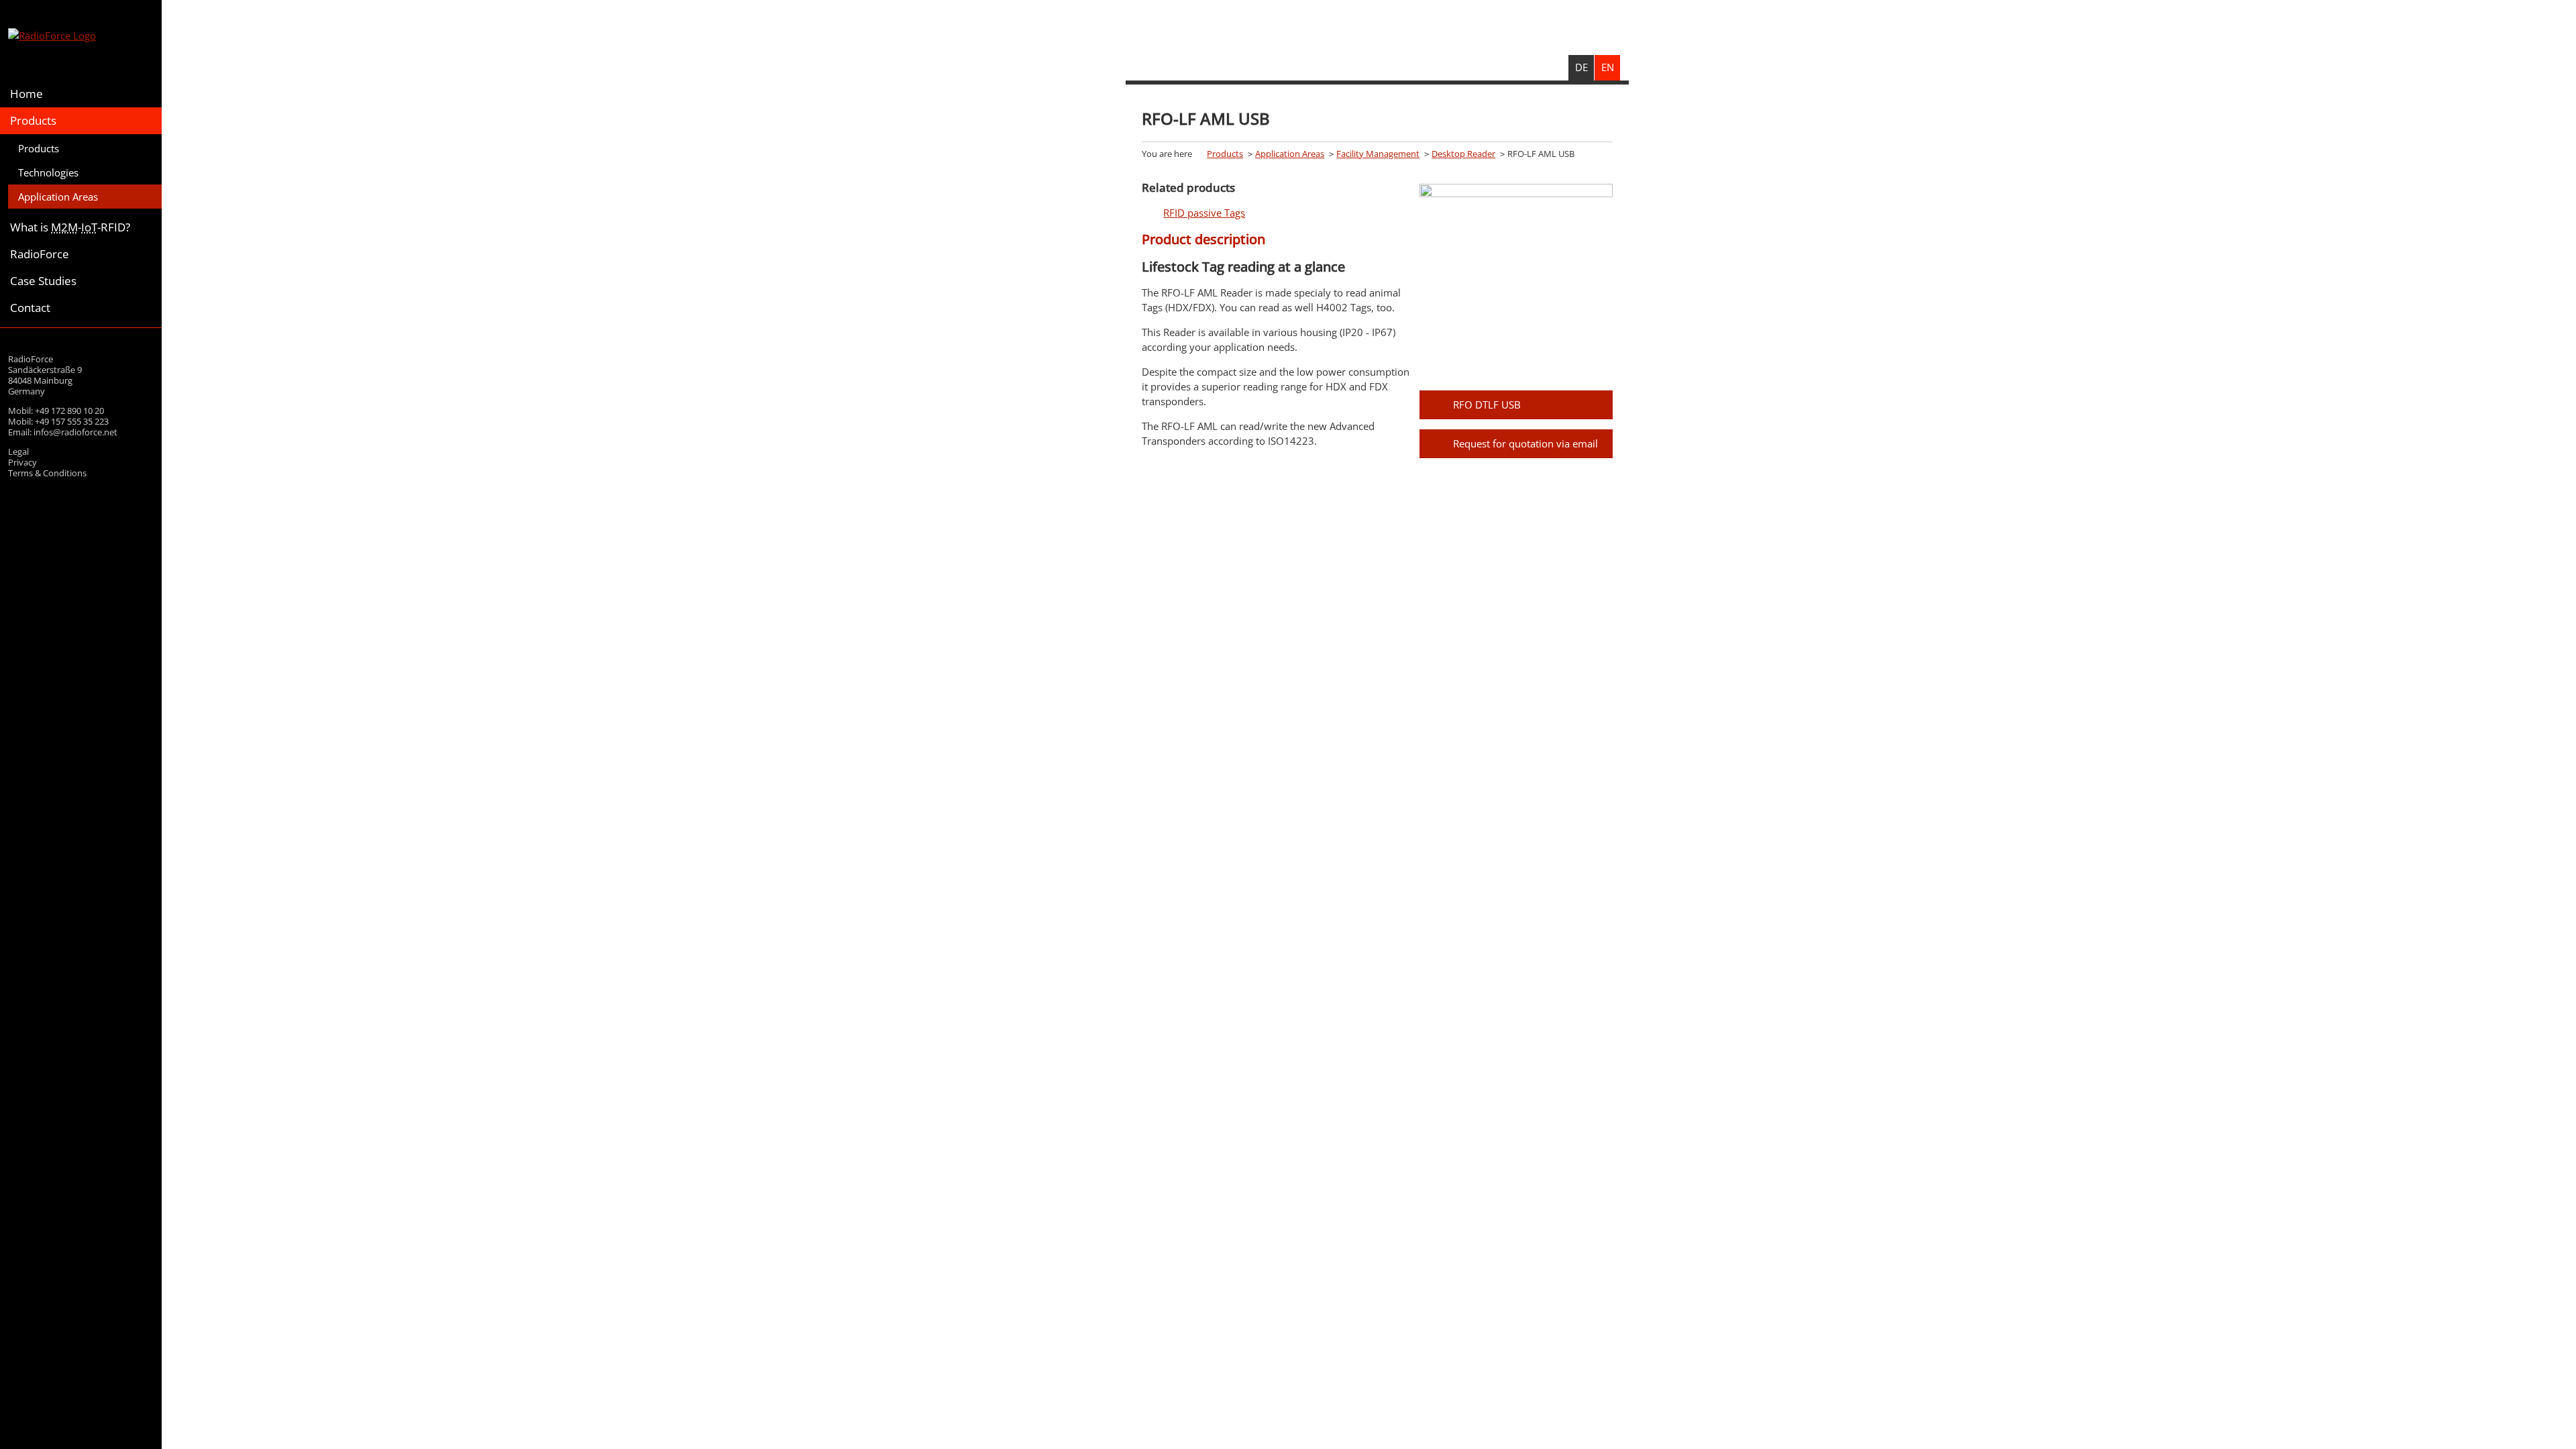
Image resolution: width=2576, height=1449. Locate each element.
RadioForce (40, 254)
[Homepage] (81, 37)
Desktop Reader (1463, 154)
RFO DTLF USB (1487, 405)
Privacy (22, 462)
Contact (30, 308)
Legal (18, 451)
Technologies (48, 172)
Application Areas (58, 197)
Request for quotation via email (1525, 443)
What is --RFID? (70, 227)
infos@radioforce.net (75, 432)
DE (1581, 67)
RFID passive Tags (1204, 213)
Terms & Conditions (47, 473)
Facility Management (1378, 154)
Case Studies (43, 281)
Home (26, 94)
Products (33, 120)
